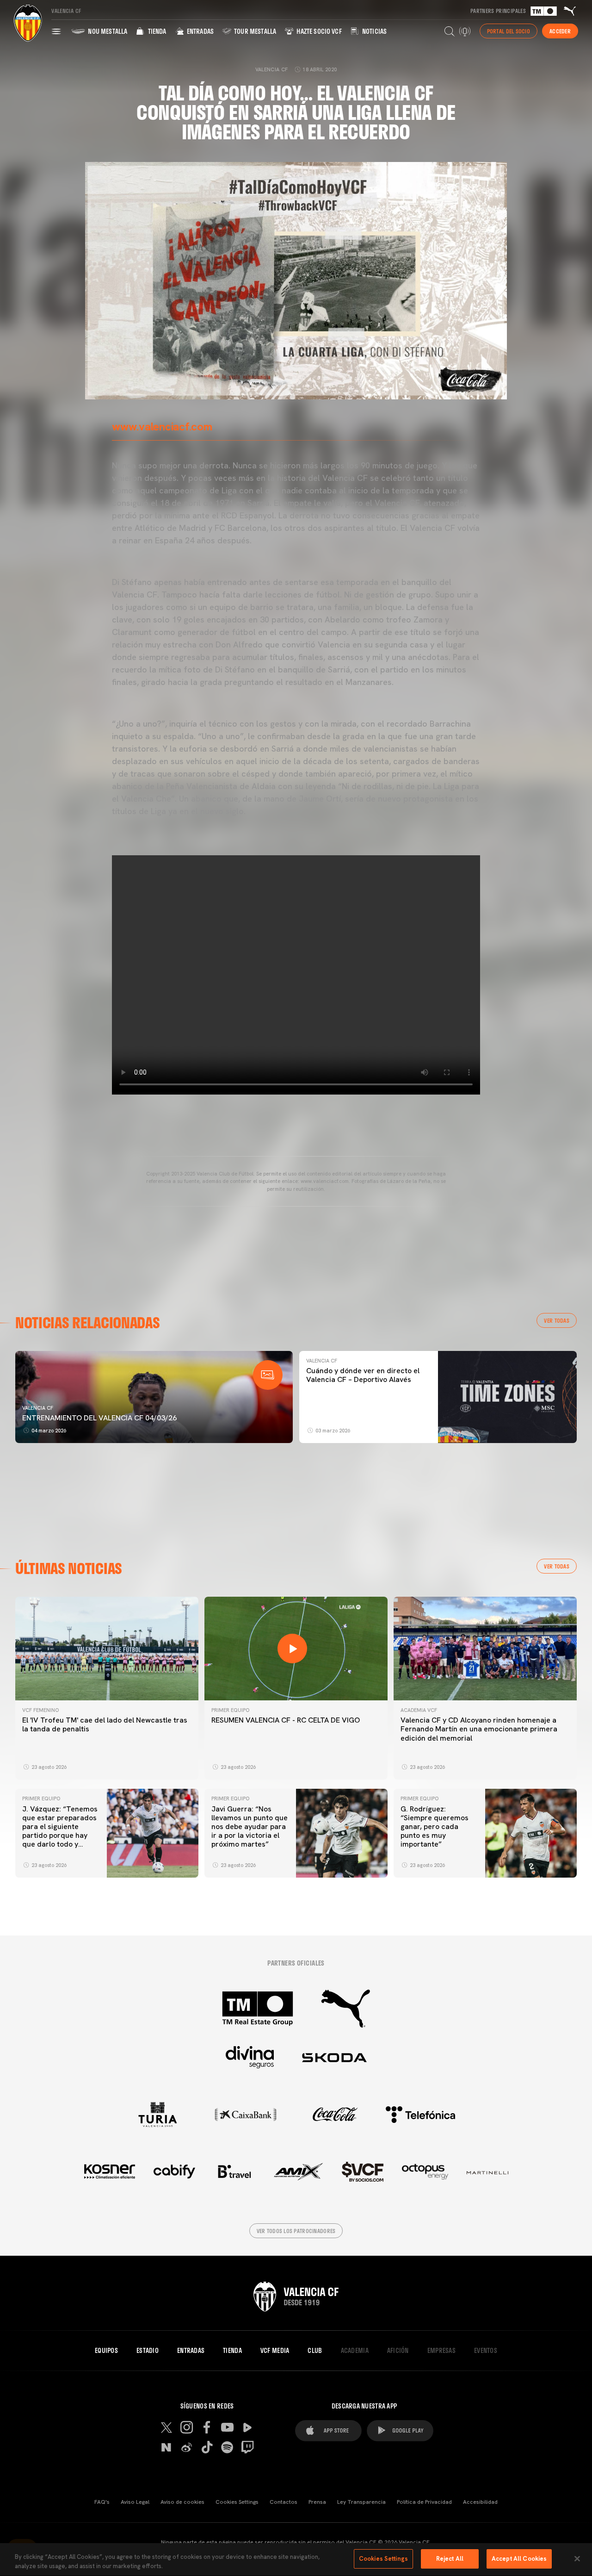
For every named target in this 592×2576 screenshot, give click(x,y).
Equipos (106, 2351)
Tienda (156, 31)
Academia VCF (419, 1710)
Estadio (148, 2351)
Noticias (374, 31)
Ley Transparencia (361, 2502)
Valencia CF (38, 1408)
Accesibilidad (480, 2502)
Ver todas (557, 1320)
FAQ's (102, 2502)
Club (315, 2351)
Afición (398, 2351)
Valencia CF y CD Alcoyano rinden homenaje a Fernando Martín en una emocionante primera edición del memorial (479, 1729)
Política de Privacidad (424, 2502)
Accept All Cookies (519, 2559)
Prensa (317, 2502)
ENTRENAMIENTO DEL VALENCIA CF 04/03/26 (99, 1418)
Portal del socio (509, 31)
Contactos (284, 2502)
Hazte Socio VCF (318, 31)
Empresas (441, 2351)
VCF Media (275, 2351)
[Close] (577, 2558)
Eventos (486, 2351)
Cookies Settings (237, 2502)
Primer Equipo (230, 1710)
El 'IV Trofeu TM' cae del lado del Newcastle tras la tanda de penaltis (105, 1724)
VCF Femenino (40, 1710)
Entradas (200, 31)
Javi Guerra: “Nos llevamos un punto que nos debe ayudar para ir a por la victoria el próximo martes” (250, 1827)
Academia (355, 2351)
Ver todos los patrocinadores (296, 2231)
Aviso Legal (135, 2502)
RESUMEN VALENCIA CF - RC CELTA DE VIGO (286, 1720)
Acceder (560, 31)
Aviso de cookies (182, 2502)
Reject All (450, 2559)
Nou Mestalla (107, 31)
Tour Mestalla (254, 31)
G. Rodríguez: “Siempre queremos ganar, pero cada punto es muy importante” (435, 1827)
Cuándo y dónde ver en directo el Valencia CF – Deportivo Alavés (363, 1375)
